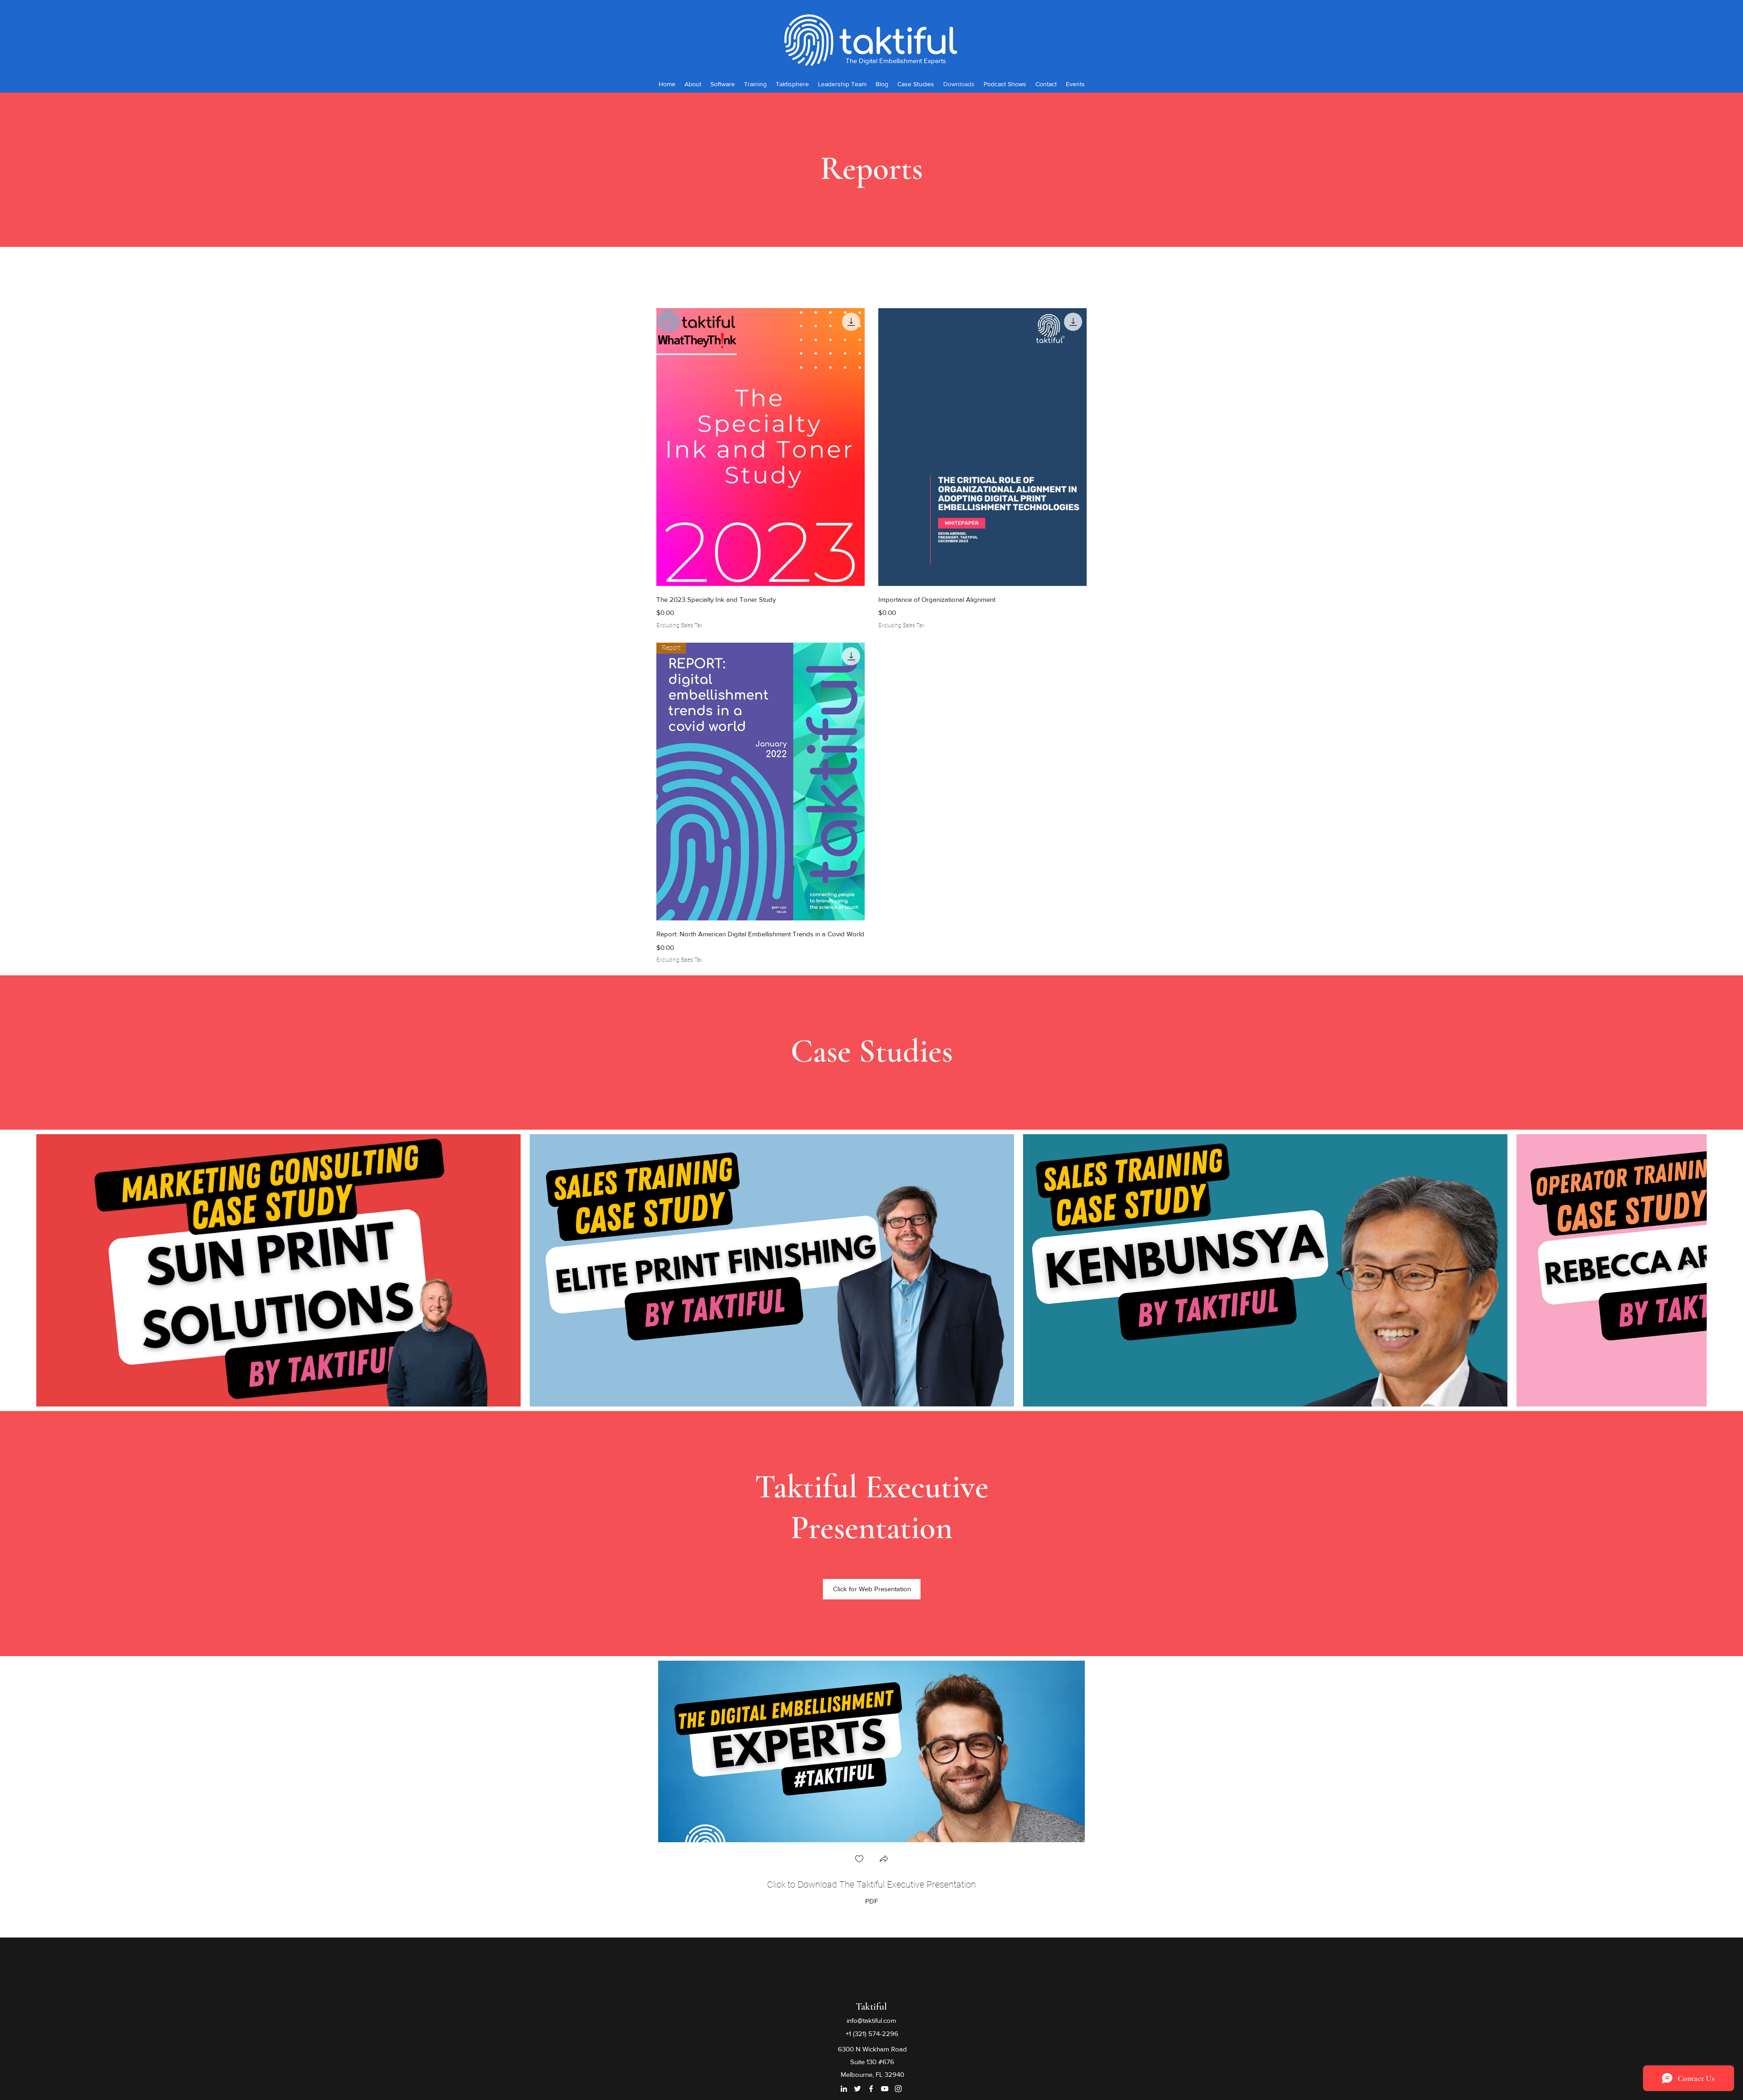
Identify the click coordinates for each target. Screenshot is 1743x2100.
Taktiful (871, 2007)
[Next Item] (1691, 1270)
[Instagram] (898, 2089)
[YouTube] (885, 2089)
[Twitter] (857, 2089)
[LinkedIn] (844, 2089)
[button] (884, 1860)
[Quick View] (761, 447)
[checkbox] (859, 1860)
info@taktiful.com (871, 2020)
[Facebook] (871, 2089)
